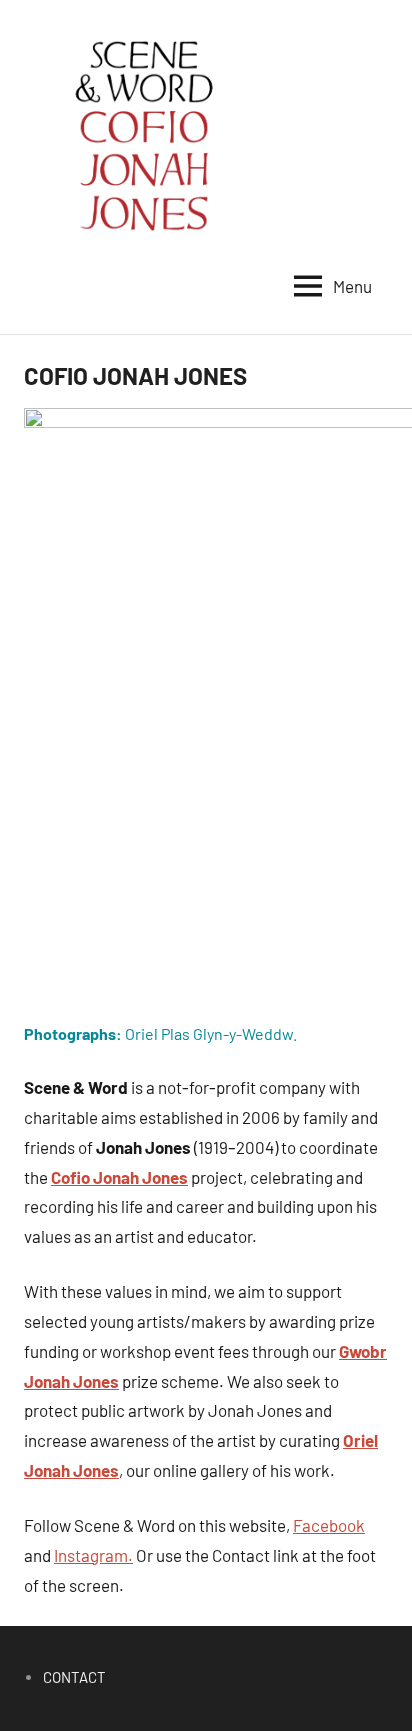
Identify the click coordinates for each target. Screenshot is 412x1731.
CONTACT (74, 1677)
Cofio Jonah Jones (119, 1177)
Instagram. (93, 1555)
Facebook (329, 1525)
